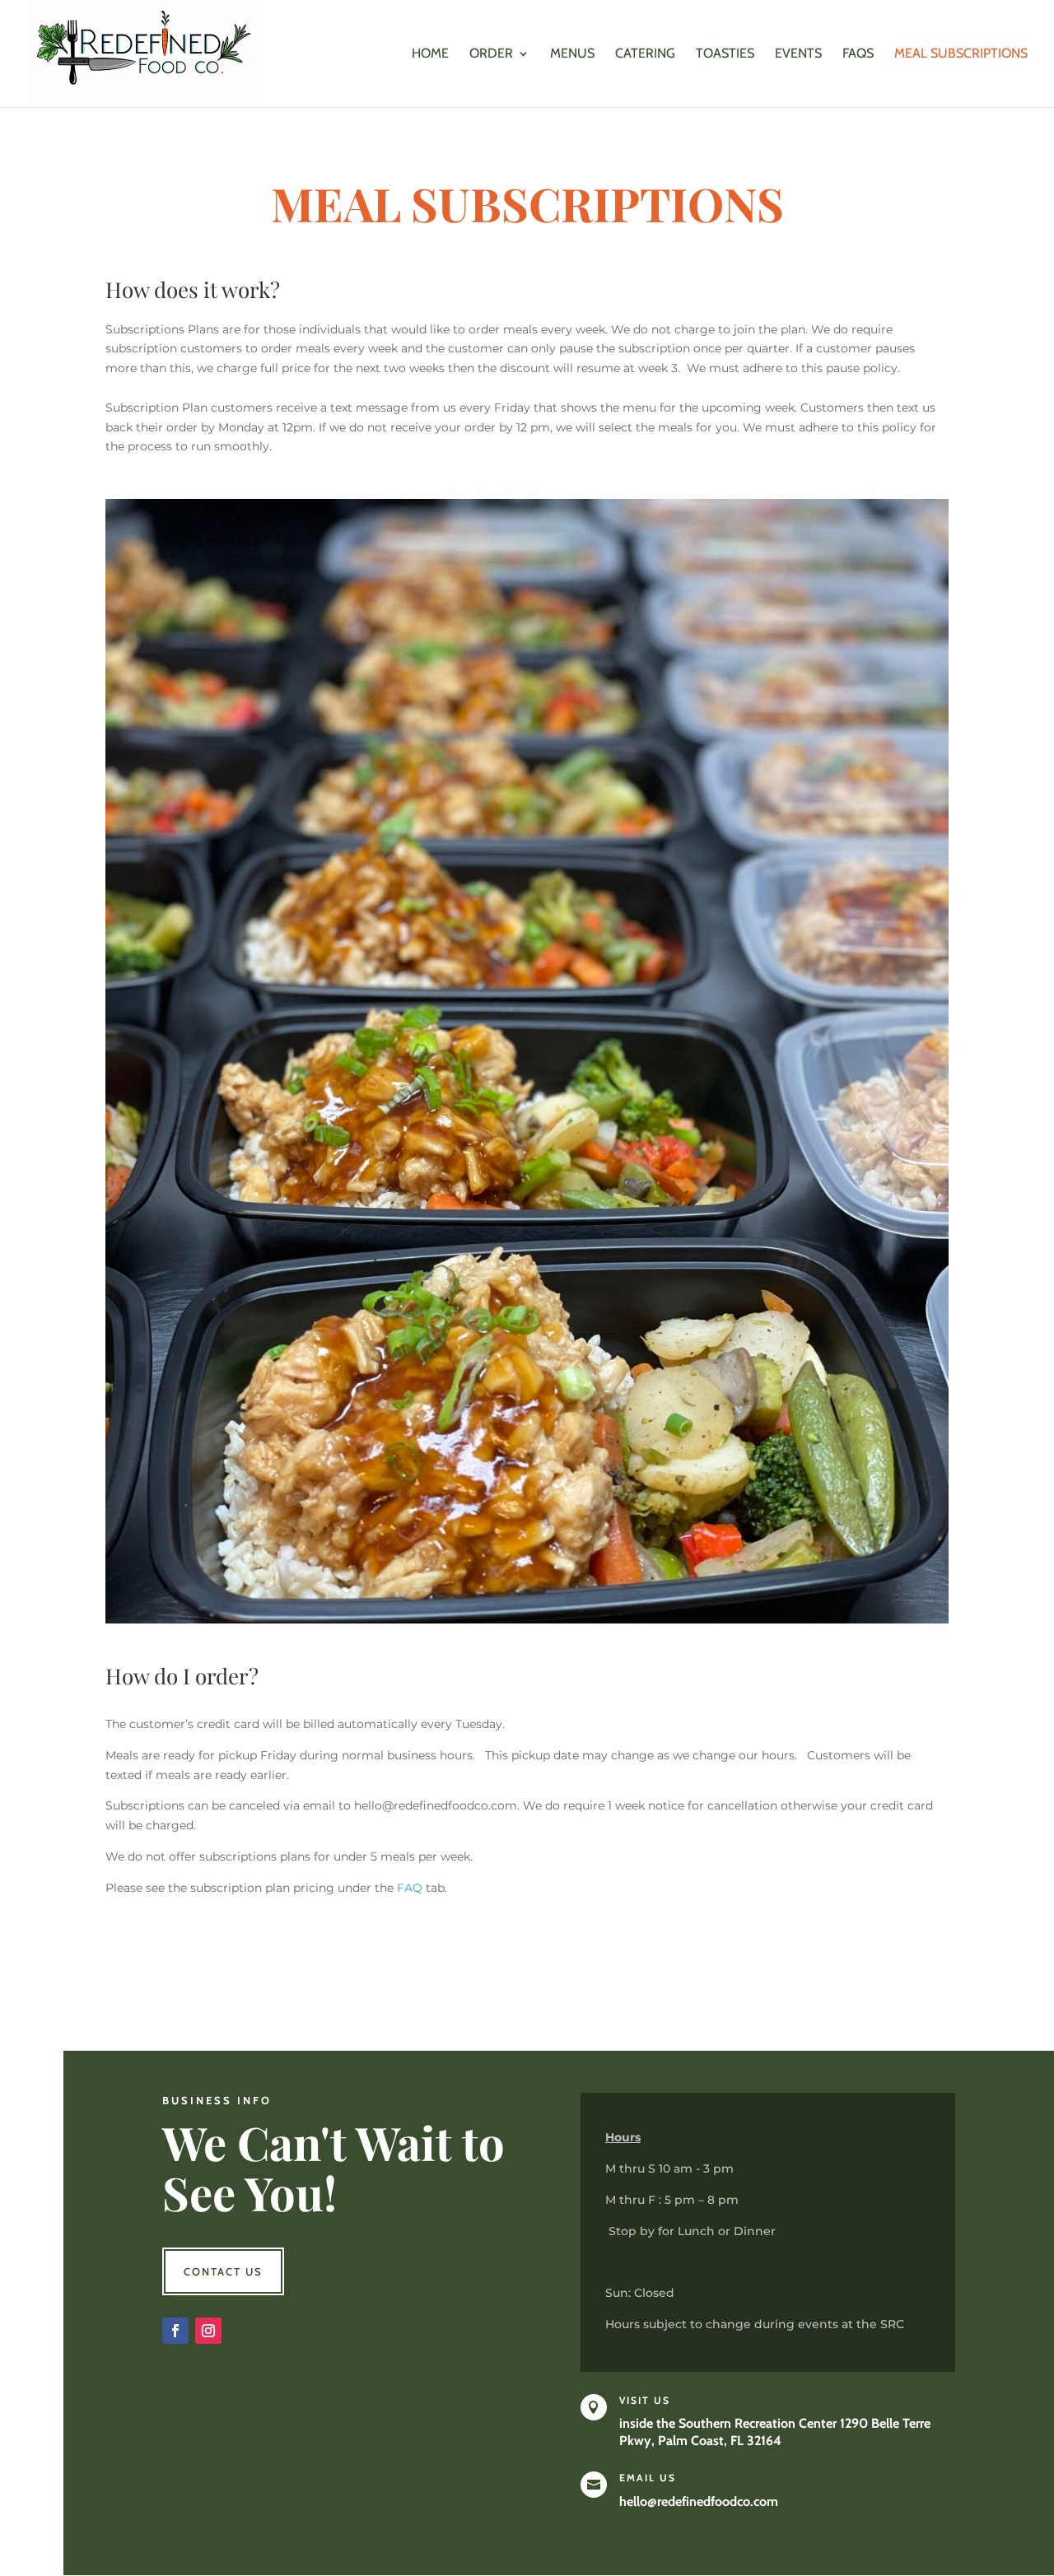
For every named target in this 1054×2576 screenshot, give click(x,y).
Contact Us (223, 2271)
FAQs (858, 54)
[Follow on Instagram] (208, 2331)
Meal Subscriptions (961, 54)
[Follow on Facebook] (175, 2331)
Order (491, 54)
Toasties (725, 54)
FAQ (410, 1888)
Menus (572, 54)
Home (430, 54)
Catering (645, 54)
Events (798, 54)
